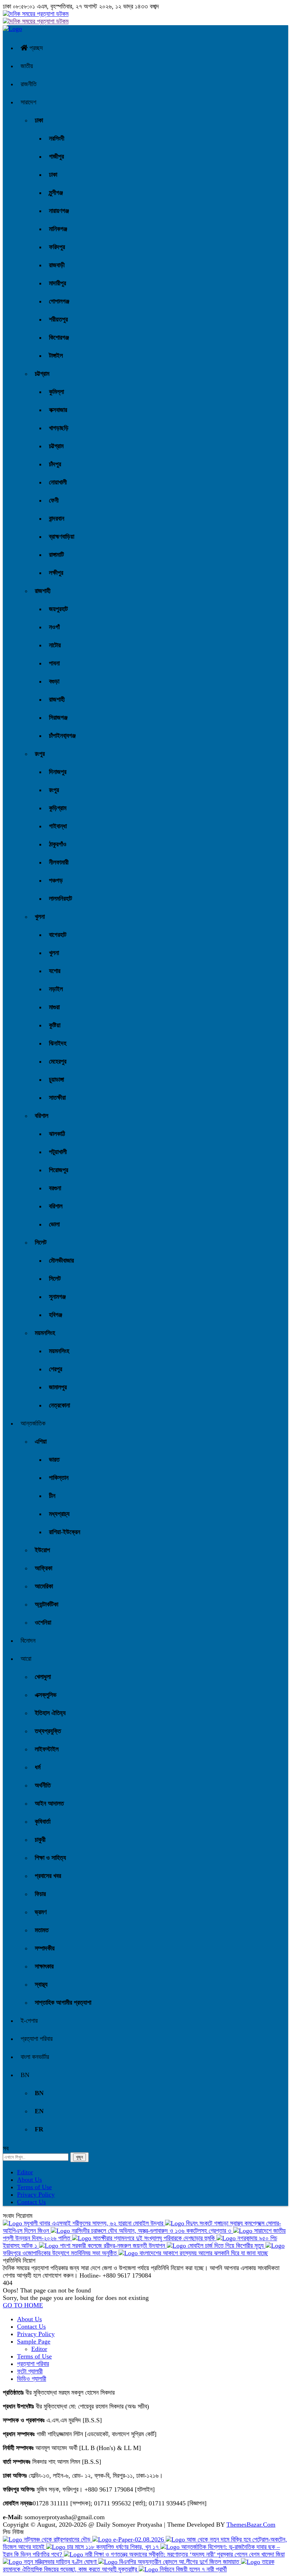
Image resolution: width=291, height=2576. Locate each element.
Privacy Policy (36, 2195)
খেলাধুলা (43, 1677)
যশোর (55, 971)
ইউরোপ (42, 1550)
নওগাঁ (54, 627)
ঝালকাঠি (57, 1134)
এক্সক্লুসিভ (46, 1695)
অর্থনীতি (43, 1785)
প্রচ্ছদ (35, 48)
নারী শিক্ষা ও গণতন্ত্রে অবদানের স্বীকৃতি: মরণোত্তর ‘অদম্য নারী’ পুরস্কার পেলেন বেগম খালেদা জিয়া (184, 2554)
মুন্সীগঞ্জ (56, 193)
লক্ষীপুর (56, 573)
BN (25, 2075)
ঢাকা (39, 120)
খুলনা (40, 917)
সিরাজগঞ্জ (58, 718)
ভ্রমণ (41, 1912)
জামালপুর (58, 1387)
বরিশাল (42, 1116)
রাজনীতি (29, 84)
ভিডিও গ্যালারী (32, 2379)
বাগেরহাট (58, 935)
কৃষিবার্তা (43, 1822)
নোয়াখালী (58, 482)
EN (39, 2111)
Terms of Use (34, 2187)
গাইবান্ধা (58, 826)
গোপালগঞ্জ (59, 301)
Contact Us (31, 2202)
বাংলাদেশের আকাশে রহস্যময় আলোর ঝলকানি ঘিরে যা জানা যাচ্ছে (203, 2253)
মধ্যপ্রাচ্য (59, 1514)
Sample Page (34, 2341)
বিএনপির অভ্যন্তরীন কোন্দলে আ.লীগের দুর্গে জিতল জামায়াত (179, 2562)
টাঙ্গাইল (56, 356)
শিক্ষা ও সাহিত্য (50, 1858)
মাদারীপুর (57, 283)
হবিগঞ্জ (56, 1315)
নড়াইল (56, 989)
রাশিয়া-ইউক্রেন (65, 1532)
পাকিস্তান (59, 1478)
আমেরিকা (44, 1586)
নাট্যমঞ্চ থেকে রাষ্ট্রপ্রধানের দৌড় (57, 2539)
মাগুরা (54, 1007)
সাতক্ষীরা (57, 1098)
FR (39, 2129)
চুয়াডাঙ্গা (56, 1080)
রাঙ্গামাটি (56, 555)
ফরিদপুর (57, 247)
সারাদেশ (28, 102)
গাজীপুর (56, 156)
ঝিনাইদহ (58, 1043)
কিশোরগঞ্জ (59, 337)
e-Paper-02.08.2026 (139, 2539)
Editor (25, 2172)
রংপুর (40, 754)
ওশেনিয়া (43, 1622)
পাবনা (54, 663)
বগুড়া (54, 681)
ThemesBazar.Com (251, 2525)
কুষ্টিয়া (55, 1025)
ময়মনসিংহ (45, 1333)
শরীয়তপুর (58, 319)
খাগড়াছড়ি (59, 428)
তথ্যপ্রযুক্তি (48, 1731)
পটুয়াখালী (58, 1152)
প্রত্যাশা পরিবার (37, 2039)
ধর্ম (38, 1767)
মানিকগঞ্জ (58, 229)
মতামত (42, 1930)
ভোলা (54, 1224)
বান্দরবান (57, 518)
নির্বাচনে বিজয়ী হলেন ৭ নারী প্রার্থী (192, 2569)
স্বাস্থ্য (41, 1984)
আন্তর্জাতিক (33, 1423)
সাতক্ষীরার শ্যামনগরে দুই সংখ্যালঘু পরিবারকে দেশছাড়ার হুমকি (154, 2238)
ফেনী (54, 500)
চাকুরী (40, 1840)
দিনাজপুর (58, 772)
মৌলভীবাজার (61, 1260)
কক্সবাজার (58, 410)
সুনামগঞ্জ (57, 1297)
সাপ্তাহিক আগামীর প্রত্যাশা (63, 2003)
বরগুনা (55, 1188)
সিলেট (41, 1242)
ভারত (54, 1460)
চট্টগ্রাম (42, 374)
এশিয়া (41, 1441)
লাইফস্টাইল (47, 1749)
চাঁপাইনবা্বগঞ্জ (62, 736)
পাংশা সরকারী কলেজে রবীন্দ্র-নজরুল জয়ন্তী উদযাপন (112, 2246)
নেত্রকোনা (59, 1405)
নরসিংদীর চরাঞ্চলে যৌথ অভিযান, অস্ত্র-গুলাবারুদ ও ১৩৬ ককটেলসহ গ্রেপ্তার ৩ (152, 2231)
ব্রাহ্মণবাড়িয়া (62, 537)
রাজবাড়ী (57, 265)
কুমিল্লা (56, 392)
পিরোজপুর (59, 1170)
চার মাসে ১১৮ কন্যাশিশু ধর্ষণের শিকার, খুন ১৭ (113, 2547)
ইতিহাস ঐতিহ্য (50, 1713)
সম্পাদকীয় (45, 1948)
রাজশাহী (43, 591)
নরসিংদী (57, 138)
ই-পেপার (29, 2021)
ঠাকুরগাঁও (58, 844)
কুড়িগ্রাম (58, 808)
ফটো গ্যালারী (30, 2371)
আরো (26, 1659)
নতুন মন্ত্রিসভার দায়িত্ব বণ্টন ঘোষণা (60, 2562)
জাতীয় (27, 66)
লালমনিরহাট (61, 899)
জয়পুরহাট (58, 609)
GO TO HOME (23, 2305)
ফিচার (40, 1894)
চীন (52, 1496)
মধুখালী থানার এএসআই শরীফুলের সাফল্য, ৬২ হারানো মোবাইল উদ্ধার (94, 2223)
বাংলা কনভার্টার (35, 2057)
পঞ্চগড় (56, 880)
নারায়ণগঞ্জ (59, 211)
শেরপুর (56, 1369)
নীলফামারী (59, 862)
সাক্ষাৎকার (44, 1966)
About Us (29, 2180)
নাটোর (55, 645)
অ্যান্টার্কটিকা (46, 1604)
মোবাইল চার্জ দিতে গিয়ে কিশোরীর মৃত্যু (226, 2246)
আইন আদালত (49, 1803)
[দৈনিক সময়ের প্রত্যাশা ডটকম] (12, 29)
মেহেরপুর (58, 1061)
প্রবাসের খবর (48, 1876)
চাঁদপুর (55, 464)
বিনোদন (28, 1641)
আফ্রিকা (43, 1568)
